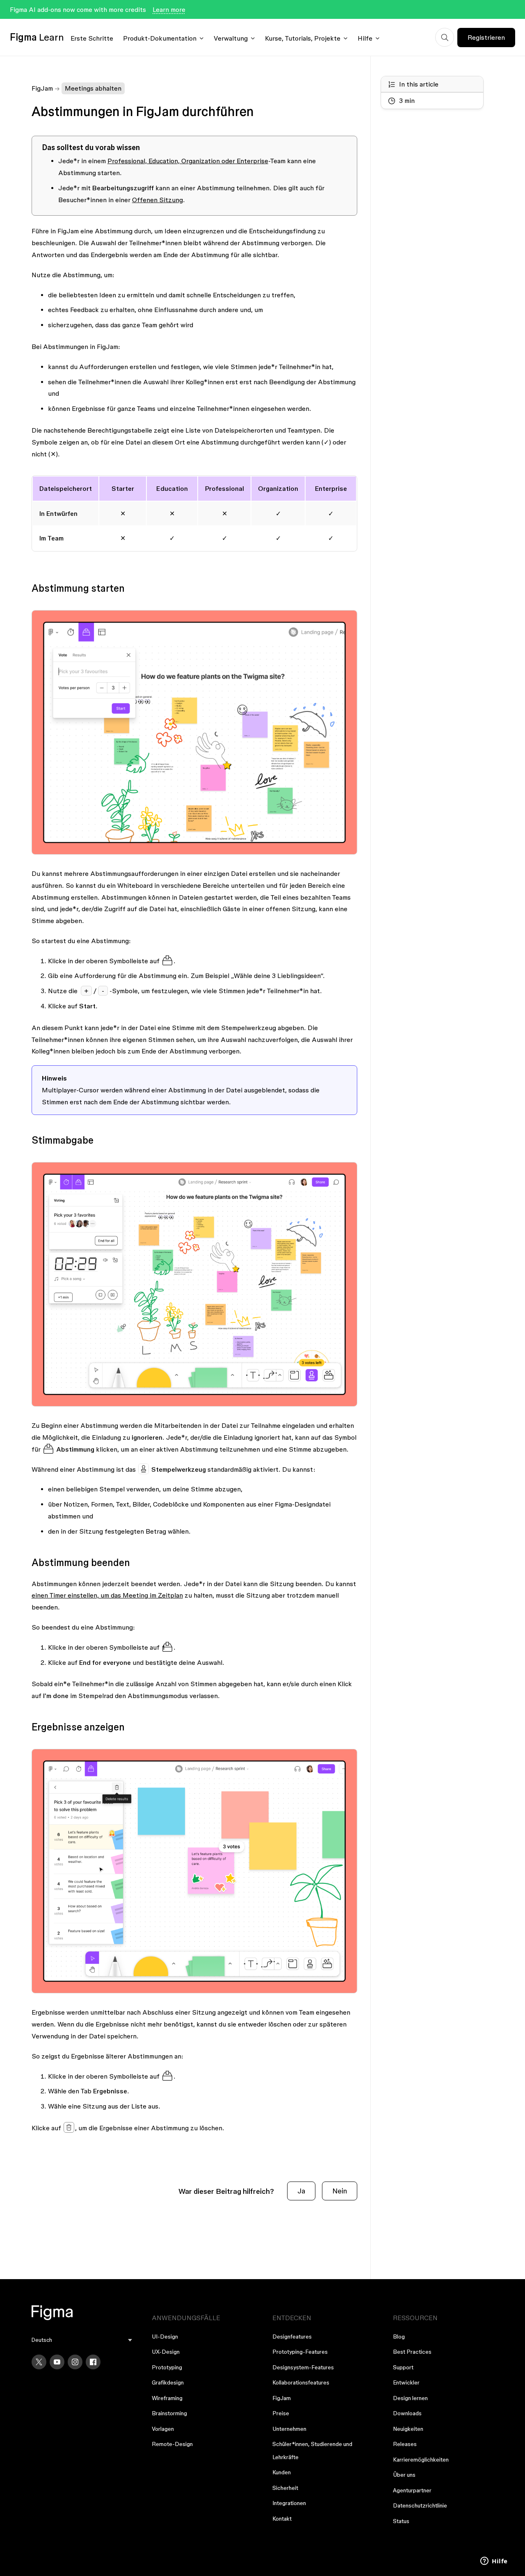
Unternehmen (289, 2429)
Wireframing (167, 2398)
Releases (405, 2444)
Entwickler (406, 2382)
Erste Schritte (92, 38)
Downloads (407, 2413)
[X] (39, 2362)
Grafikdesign (168, 2382)
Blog (399, 2337)
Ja (301, 2191)
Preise (281, 2413)
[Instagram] (75, 2362)
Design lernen (410, 2398)
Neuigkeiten (408, 2429)
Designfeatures (292, 2337)
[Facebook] (93, 2362)
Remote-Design (172, 2444)
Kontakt (282, 2519)
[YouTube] (57, 2362)
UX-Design (166, 2352)
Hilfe (365, 38)
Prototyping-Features (300, 2352)
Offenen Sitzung (157, 200)
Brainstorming (169, 2413)
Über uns (404, 2475)
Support (403, 2367)
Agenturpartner (412, 2490)
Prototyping (167, 2367)
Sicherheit (285, 2488)
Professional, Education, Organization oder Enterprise (188, 161)
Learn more (169, 9)
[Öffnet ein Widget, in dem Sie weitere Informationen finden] (494, 2562)
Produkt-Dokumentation (160, 38)
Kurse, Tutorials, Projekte (303, 38)
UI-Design (165, 2337)
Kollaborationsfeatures (301, 2382)
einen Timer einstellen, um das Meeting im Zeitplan (107, 1595)
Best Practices (412, 2352)
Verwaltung (231, 38)
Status (401, 2521)
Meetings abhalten (93, 88)
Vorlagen (163, 2429)
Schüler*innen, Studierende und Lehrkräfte (312, 2451)
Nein (340, 2191)
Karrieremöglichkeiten (421, 2460)
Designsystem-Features (303, 2367)
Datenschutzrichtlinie (420, 2505)
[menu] (82, 2340)
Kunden (282, 2472)
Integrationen (289, 2503)
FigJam (42, 88)
